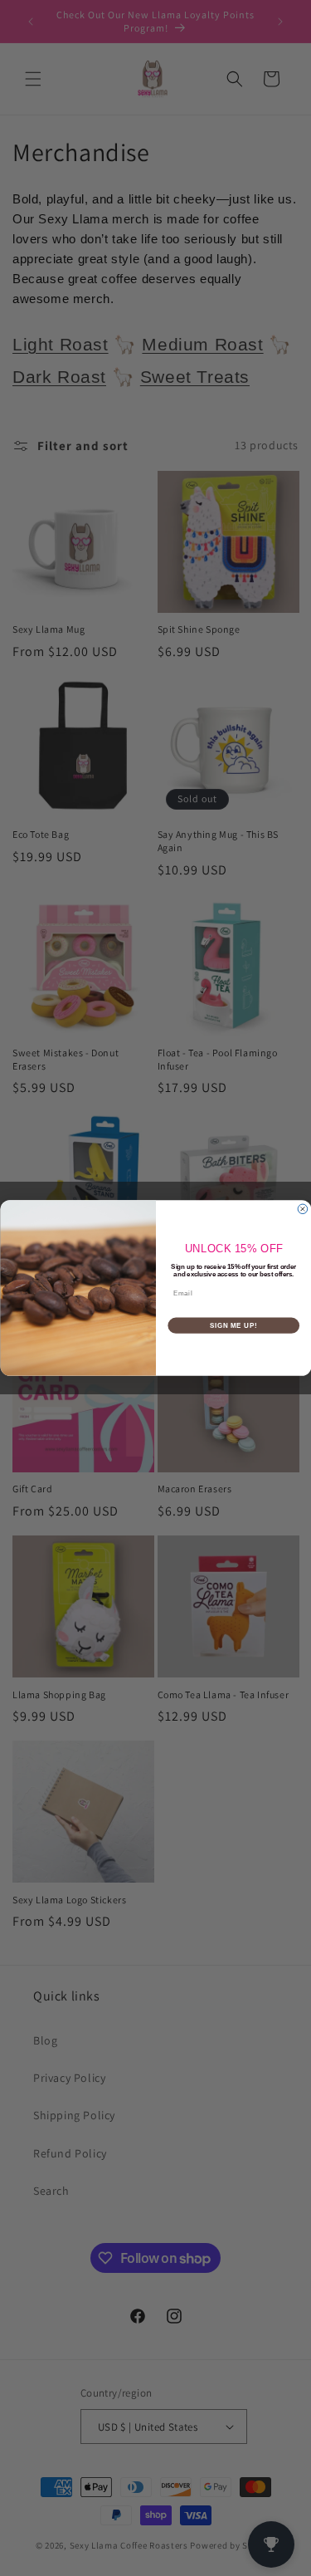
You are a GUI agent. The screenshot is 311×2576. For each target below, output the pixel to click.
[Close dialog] (303, 1209)
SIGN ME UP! (233, 1325)
